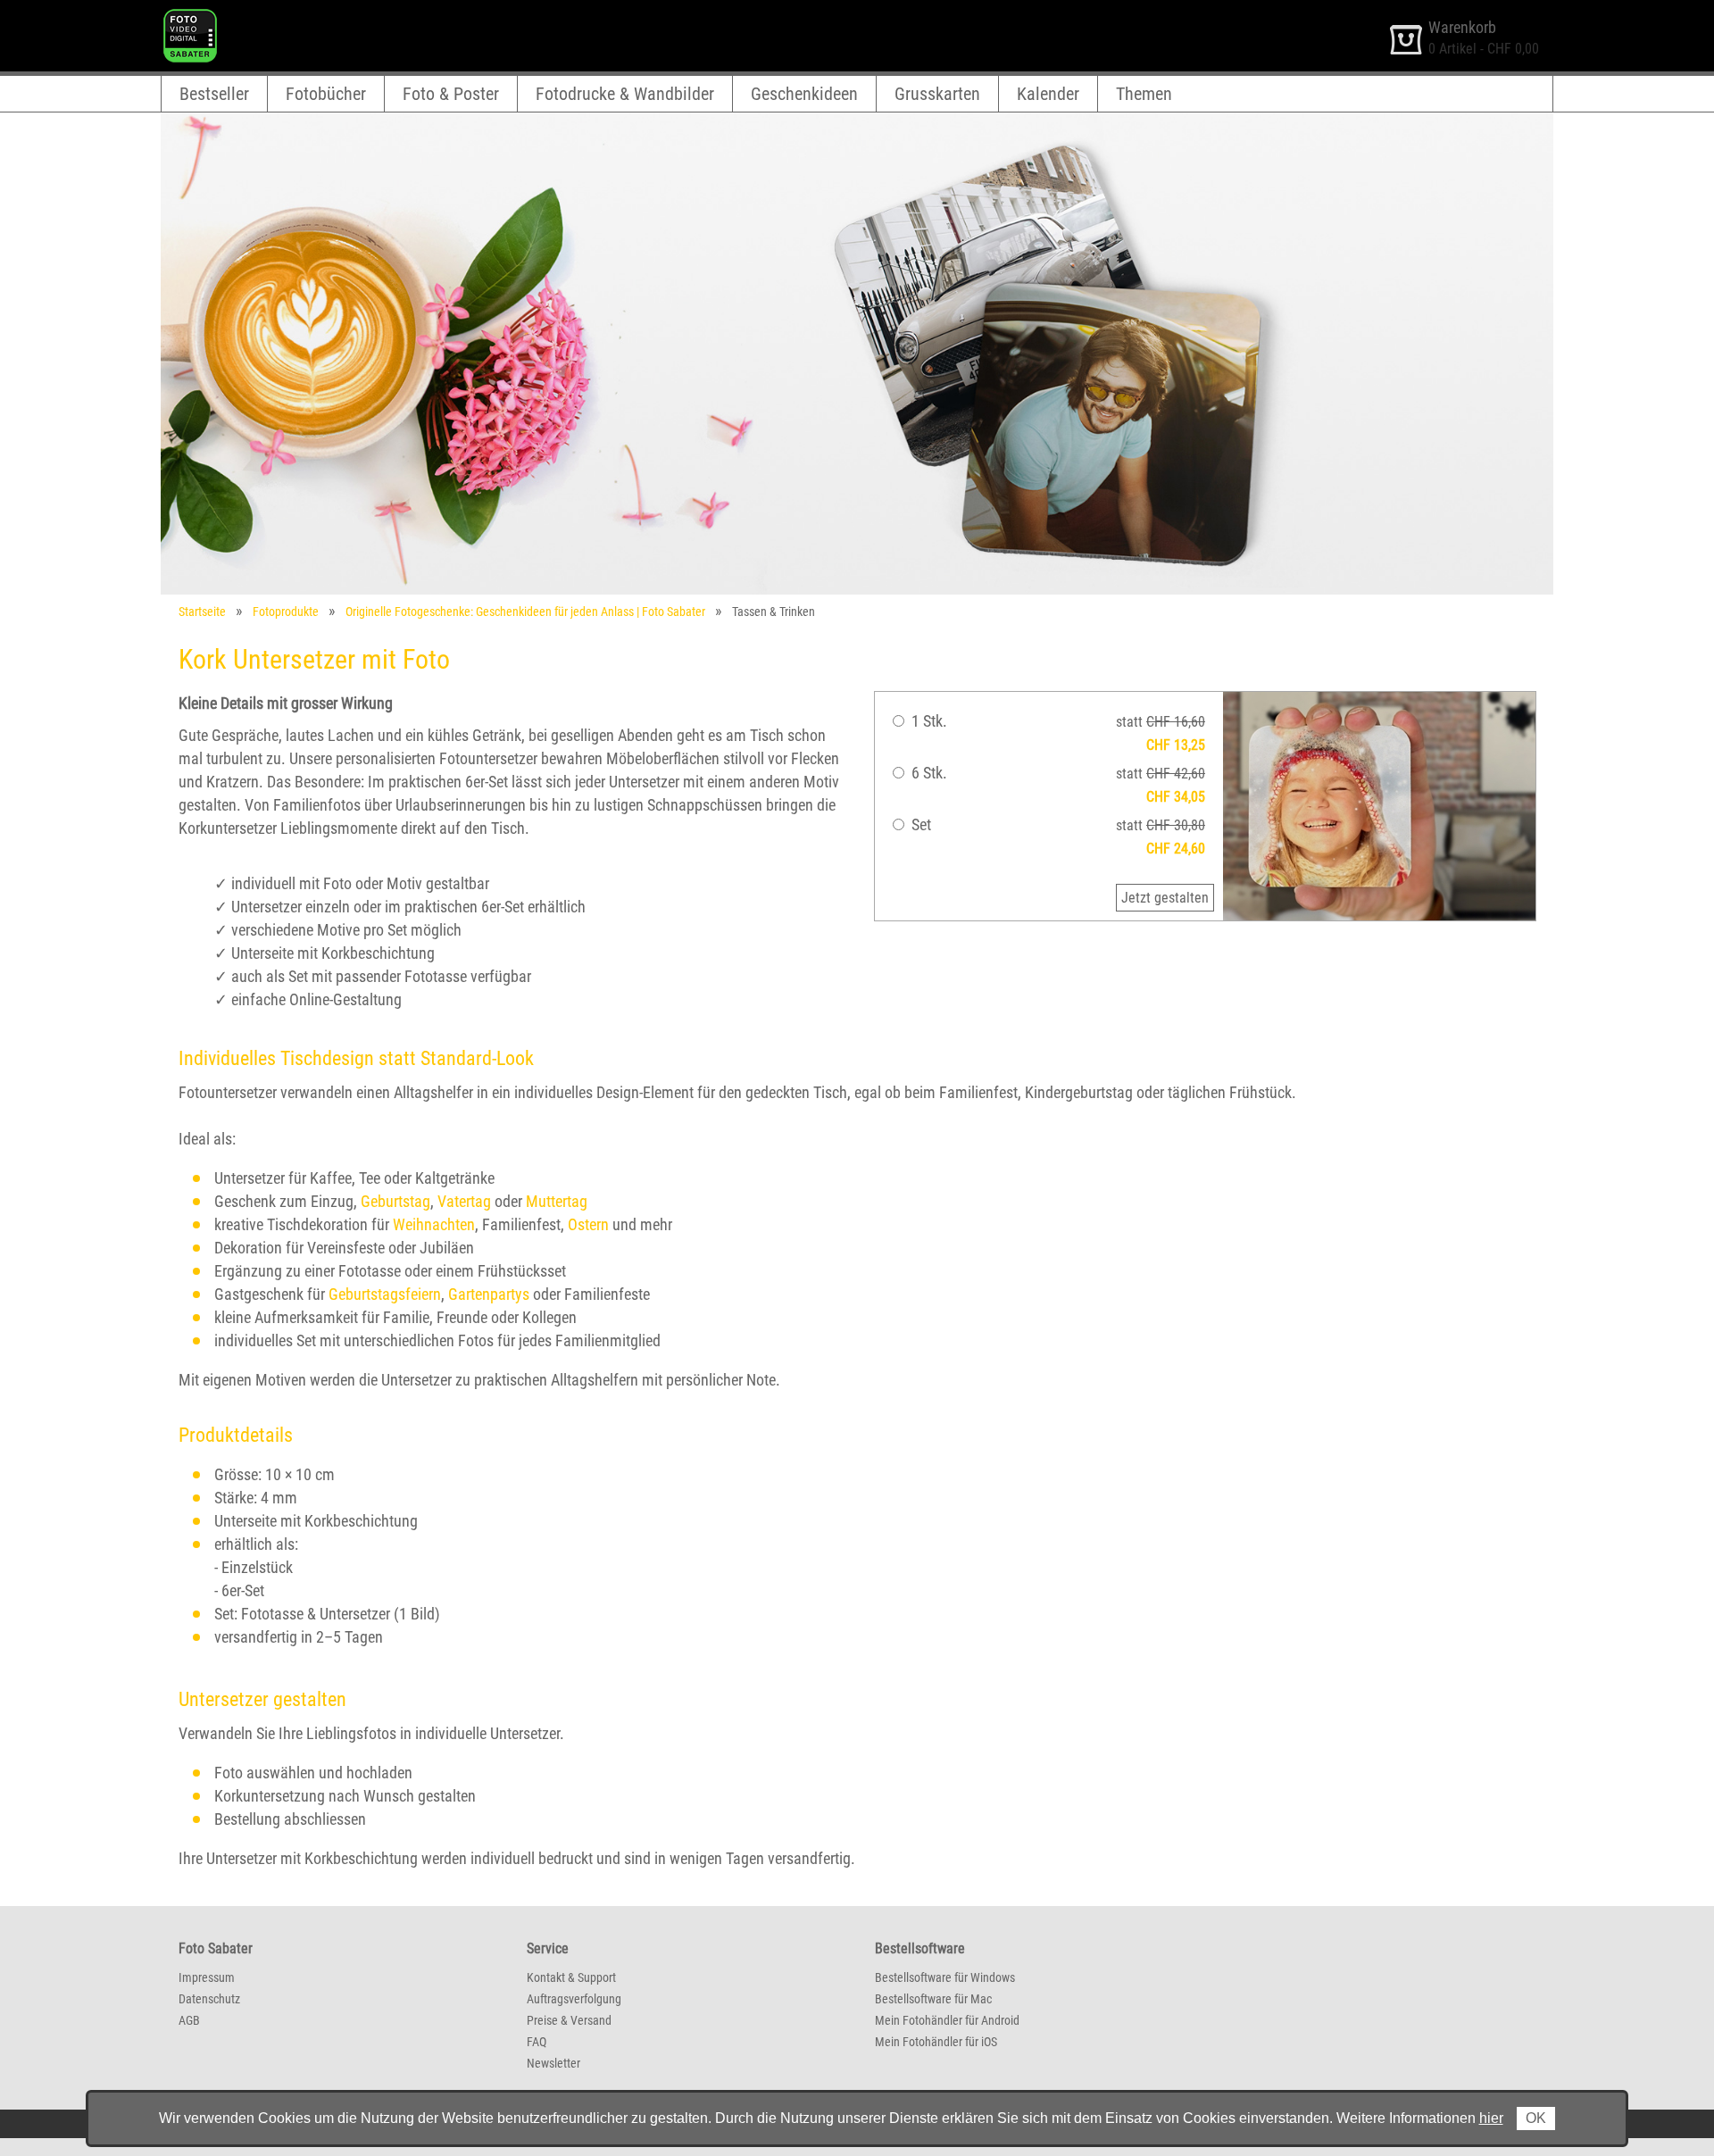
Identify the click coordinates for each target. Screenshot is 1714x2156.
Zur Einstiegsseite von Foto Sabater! (265, 17)
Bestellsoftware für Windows (945, 1977)
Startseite (202, 612)
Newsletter (553, 2063)
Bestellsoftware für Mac (933, 1999)
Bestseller (214, 94)
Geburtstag (395, 1201)
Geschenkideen (804, 94)
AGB (189, 2020)
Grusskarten (937, 94)
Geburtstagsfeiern (385, 1294)
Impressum (207, 1977)
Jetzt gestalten (1165, 898)
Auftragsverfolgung (574, 1999)
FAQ (537, 2042)
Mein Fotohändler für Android (947, 2020)
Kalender (1048, 94)
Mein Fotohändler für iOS (936, 2042)
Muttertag (557, 1201)
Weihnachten (434, 1224)
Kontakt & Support (571, 1977)
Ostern (588, 1224)
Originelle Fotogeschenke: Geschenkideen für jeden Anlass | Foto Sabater (525, 612)
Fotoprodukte (286, 612)
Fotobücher (326, 94)
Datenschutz (209, 1999)
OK (1536, 2118)
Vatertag (464, 1201)
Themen (1144, 94)
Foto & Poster (451, 94)
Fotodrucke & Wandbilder (625, 94)
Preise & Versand (569, 2020)
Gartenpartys (489, 1294)
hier (1491, 2118)
